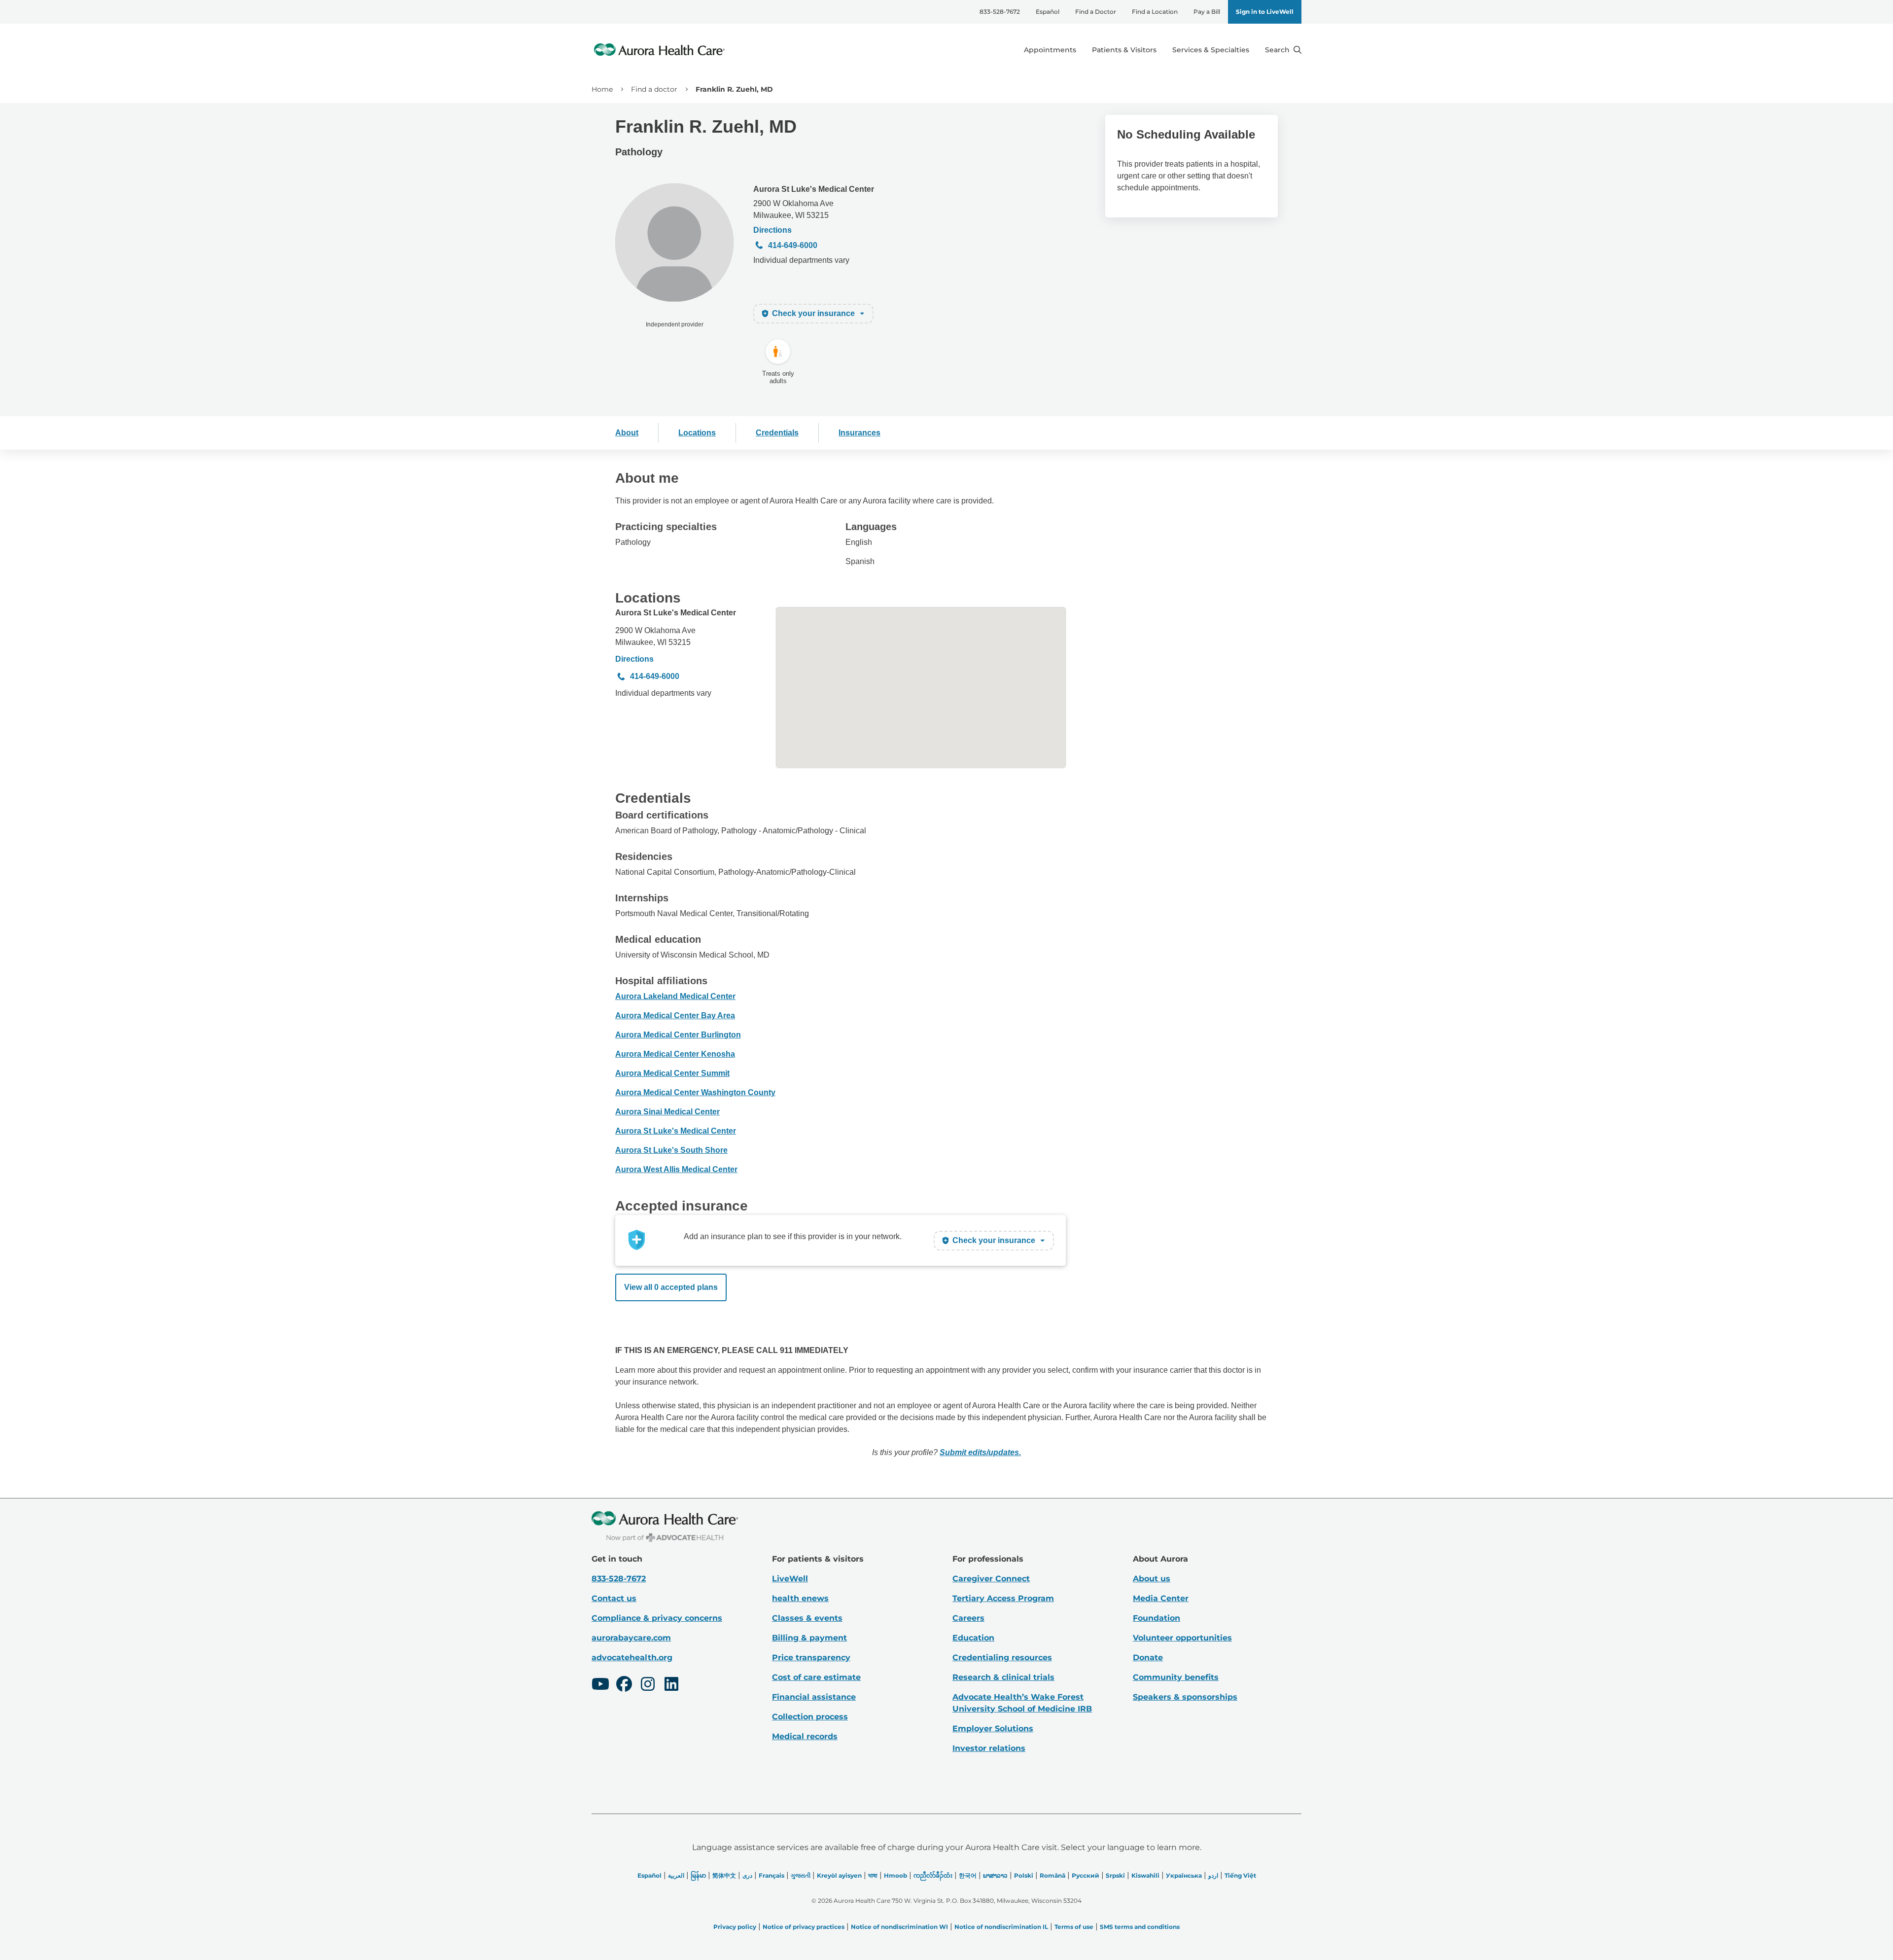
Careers (968, 1618)
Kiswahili (1145, 1875)
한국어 (968, 1875)
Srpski (1115, 1875)
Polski (1024, 1875)
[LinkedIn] (671, 1685)
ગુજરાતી (801, 1875)
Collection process (810, 1717)
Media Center (1161, 1598)
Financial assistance (814, 1697)
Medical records (805, 1736)
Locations (697, 433)
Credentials (777, 433)
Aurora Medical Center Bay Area (675, 1016)
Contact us (614, 1598)
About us (1152, 1579)
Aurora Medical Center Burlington (678, 1035)
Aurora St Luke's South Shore (671, 1150)
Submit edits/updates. (980, 1452)
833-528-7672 (1000, 12)
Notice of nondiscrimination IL (1001, 1927)
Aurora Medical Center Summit (672, 1073)
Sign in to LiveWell (1265, 12)
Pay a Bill (1207, 12)
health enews (800, 1598)
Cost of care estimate (816, 1677)
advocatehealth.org (632, 1657)
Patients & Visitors (1124, 50)
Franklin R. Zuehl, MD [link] (734, 89)
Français (771, 1875)
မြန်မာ (698, 1875)
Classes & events (807, 1618)
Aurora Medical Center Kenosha (675, 1054)
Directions (772, 230)
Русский (1086, 1875)
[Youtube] (600, 1685)
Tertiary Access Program (1003, 1598)
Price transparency (811, 1657)
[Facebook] (624, 1685)
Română (1052, 1875)
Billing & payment (809, 1638)
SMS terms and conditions (1140, 1927)
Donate (1148, 1657)
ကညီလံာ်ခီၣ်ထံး (933, 1875)
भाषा (873, 1875)
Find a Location (1155, 12)
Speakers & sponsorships (1185, 1697)
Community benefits (1176, 1677)
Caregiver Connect (991, 1579)
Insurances (859, 433)
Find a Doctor (1096, 12)
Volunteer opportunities (1182, 1638)
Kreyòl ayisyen (839, 1875)
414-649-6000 (793, 245)
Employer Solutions (993, 1728)
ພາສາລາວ (995, 1875)
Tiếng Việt (1240, 1875)
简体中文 (724, 1875)
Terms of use (1074, 1927)
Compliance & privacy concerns (657, 1618)
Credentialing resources (1002, 1657)
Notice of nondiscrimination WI (899, 1927)
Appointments (1050, 50)
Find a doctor (654, 89)
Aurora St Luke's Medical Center (814, 189)
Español (1048, 12)
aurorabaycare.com (631, 1638)
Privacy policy (735, 1927)
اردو (1213, 1875)
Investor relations (989, 1748)
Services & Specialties (1211, 50)
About (627, 433)
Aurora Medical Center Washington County (695, 1092)
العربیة (676, 1875)
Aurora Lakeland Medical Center (675, 996)
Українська (1184, 1875)
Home (602, 89)
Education (973, 1638)
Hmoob (895, 1875)
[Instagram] (648, 1685)
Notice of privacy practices (804, 1927)
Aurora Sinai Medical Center (667, 1112)
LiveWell (790, 1579)
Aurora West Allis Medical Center (676, 1169)
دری (747, 1875)
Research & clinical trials (1003, 1677)
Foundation (1157, 1618)
